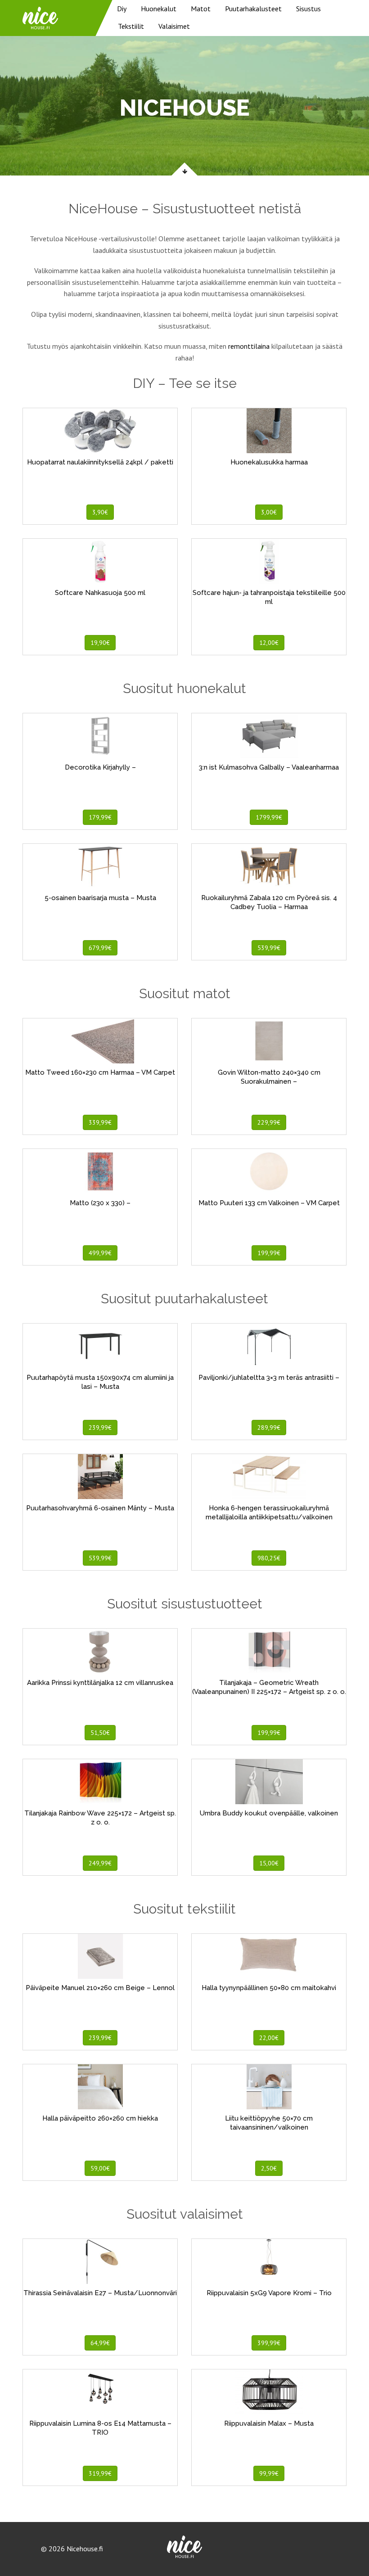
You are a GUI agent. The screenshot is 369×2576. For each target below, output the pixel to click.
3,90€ (100, 512)
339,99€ (100, 1122)
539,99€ (269, 948)
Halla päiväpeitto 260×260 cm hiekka (100, 2118)
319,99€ (100, 2473)
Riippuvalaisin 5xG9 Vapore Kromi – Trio (269, 2293)
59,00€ (100, 2168)
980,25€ (269, 1558)
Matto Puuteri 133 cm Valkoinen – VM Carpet (269, 1203)
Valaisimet (174, 26)
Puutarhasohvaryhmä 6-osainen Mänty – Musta (100, 1508)
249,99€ (100, 1863)
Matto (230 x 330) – (100, 1203)
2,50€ (269, 2168)
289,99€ (269, 1428)
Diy (122, 9)
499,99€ (100, 1253)
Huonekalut (159, 9)
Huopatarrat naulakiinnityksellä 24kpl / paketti (100, 462)
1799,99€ (269, 817)
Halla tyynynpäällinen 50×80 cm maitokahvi (269, 1988)
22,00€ (269, 2038)
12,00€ (269, 643)
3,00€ (269, 512)
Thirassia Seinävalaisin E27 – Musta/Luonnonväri (100, 2293)
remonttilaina (249, 346)
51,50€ (100, 1733)
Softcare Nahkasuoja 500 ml (100, 593)
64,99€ (100, 2343)
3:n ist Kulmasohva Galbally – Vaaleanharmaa (269, 767)
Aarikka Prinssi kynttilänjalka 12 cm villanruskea (100, 1683)
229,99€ (269, 1122)
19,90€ (100, 643)
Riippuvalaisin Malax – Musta (269, 2423)
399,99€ (269, 2343)
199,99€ (269, 1253)
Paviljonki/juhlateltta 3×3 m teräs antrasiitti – (269, 1378)
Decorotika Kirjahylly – (100, 767)
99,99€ (269, 2473)
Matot (201, 9)
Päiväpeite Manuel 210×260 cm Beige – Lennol (100, 1988)
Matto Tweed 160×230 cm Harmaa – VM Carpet (100, 1072)
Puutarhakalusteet (253, 9)
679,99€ (100, 948)
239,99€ (100, 1428)
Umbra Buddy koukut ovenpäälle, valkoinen (269, 1813)
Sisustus (308, 9)
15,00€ (269, 1863)
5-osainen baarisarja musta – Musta (100, 898)
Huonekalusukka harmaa (269, 462)
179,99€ (100, 817)
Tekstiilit (131, 26)
